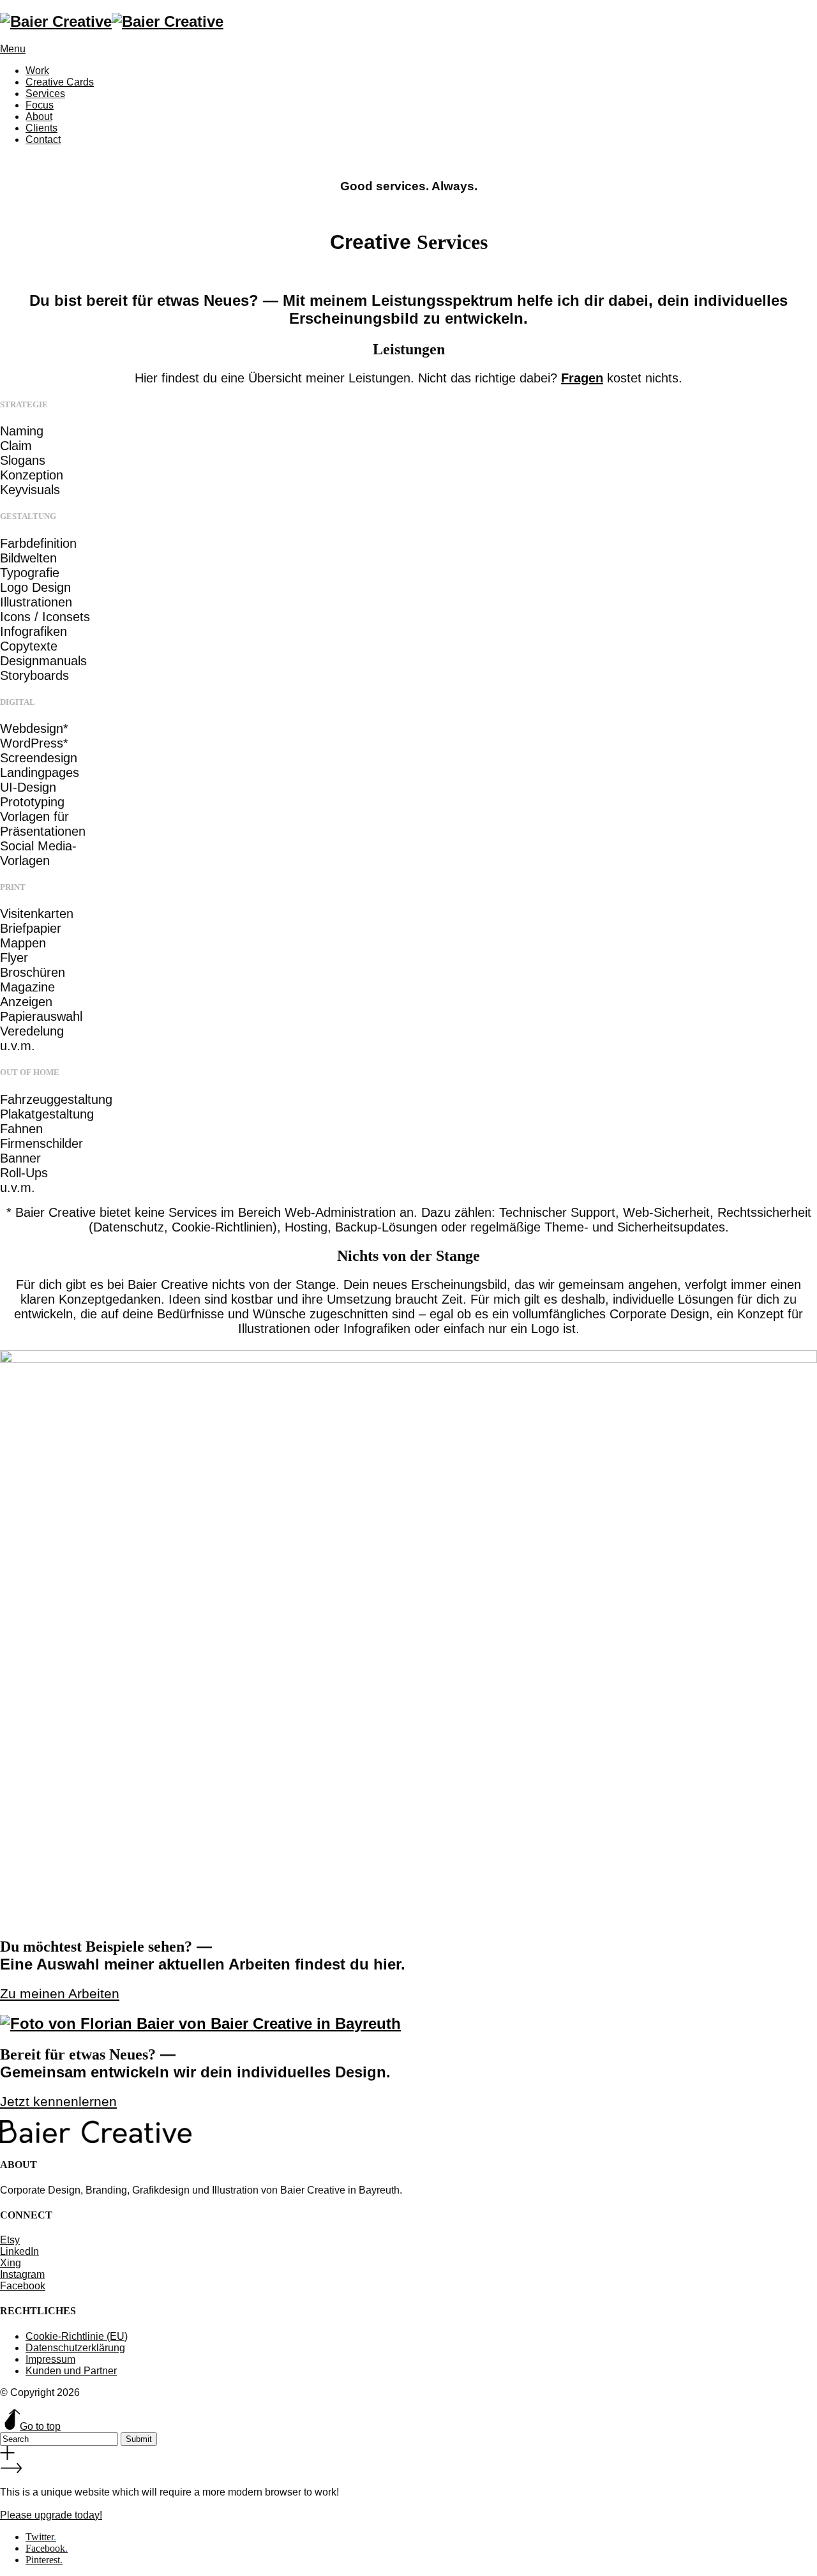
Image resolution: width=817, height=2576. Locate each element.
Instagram (22, 2274)
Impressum (50, 2359)
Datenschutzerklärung (75, 2348)
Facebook (23, 2286)
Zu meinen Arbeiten (60, 1994)
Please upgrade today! (51, 2515)
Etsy (10, 2240)
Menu (13, 49)
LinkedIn (19, 2251)
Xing (11, 2263)
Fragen (582, 378)
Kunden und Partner (71, 2371)
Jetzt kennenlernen (58, 2102)
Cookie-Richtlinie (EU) (77, 2336)
